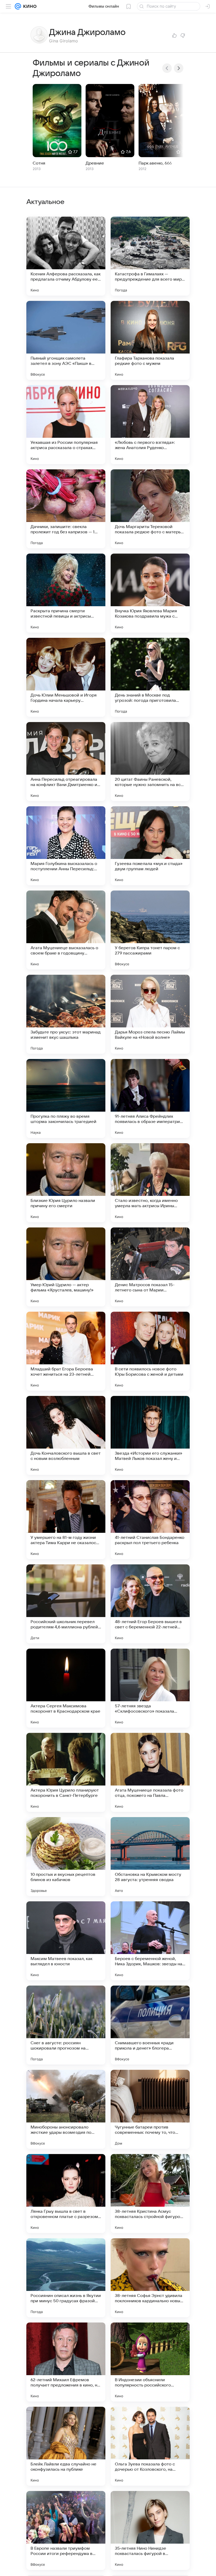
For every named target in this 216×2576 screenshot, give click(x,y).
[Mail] (18, 6)
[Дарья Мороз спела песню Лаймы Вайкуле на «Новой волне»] (150, 1014)
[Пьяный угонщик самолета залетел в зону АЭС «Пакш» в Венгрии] (66, 340)
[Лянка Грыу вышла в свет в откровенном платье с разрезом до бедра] (66, 2194)
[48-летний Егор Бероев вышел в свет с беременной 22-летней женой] (150, 1604)
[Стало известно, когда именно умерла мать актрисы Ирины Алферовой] (150, 1183)
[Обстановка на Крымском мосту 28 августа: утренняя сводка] (150, 1857)
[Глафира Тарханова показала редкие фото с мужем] (150, 340)
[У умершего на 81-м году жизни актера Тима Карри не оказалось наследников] (66, 1520)
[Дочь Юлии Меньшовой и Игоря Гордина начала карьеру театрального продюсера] (66, 677)
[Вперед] (179, 68)
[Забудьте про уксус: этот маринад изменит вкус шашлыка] (66, 1014)
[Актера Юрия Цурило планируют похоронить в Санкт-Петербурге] (66, 1772)
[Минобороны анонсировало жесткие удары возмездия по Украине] (66, 2109)
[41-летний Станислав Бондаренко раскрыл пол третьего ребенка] (150, 1520)
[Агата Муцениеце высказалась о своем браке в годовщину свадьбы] (66, 930)
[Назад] (167, 68)
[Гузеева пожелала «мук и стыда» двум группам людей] (150, 846)
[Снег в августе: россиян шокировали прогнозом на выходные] (66, 2025)
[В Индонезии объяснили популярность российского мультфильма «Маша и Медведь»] (150, 2362)
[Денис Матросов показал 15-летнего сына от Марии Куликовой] (150, 1267)
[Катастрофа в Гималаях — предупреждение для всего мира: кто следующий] (150, 256)
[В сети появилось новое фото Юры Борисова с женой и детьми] (150, 1351)
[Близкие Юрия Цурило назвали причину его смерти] (66, 1183)
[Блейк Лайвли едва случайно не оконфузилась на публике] (66, 2446)
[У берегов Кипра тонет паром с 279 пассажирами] (150, 930)
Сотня (39, 163)
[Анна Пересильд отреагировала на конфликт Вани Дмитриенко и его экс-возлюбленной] (66, 762)
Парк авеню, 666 (155, 163)
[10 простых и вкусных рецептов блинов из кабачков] (66, 1857)
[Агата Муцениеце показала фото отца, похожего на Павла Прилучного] (150, 1772)
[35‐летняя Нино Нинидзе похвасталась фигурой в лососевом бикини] (150, 2530)
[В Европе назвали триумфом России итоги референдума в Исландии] (66, 2530)
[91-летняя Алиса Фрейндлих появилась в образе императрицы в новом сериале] (150, 1098)
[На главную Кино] (29, 6)
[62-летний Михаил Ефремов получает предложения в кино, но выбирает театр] (66, 2362)
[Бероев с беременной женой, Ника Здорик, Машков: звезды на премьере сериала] (150, 1941)
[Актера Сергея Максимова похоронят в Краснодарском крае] (66, 1688)
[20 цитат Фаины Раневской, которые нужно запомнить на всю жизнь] (150, 762)
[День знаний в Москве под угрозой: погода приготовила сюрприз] (150, 677)
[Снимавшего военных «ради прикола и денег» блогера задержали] (150, 2025)
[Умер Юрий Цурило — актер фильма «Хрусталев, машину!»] (66, 1267)
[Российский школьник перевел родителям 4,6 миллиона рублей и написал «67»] (66, 1604)
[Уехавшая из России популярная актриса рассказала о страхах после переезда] (66, 425)
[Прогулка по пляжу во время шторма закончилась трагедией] (66, 1098)
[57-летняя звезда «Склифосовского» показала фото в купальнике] (150, 1688)
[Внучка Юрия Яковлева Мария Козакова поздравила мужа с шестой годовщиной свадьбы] (150, 593)
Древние (95, 163)
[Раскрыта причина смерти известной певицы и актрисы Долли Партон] (66, 593)
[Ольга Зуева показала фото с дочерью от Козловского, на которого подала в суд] (150, 2446)
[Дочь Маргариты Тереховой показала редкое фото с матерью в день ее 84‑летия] (150, 509)
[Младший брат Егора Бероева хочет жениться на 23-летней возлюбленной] (66, 1351)
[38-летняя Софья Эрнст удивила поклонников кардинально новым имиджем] (150, 2278)
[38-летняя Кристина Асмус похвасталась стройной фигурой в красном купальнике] (150, 2194)
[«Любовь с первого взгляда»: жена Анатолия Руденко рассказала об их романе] (150, 425)
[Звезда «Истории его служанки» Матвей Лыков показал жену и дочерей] (150, 1435)
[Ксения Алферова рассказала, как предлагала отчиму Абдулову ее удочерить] (66, 256)
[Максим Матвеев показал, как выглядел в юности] (66, 1941)
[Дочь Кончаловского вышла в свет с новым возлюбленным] (66, 1435)
